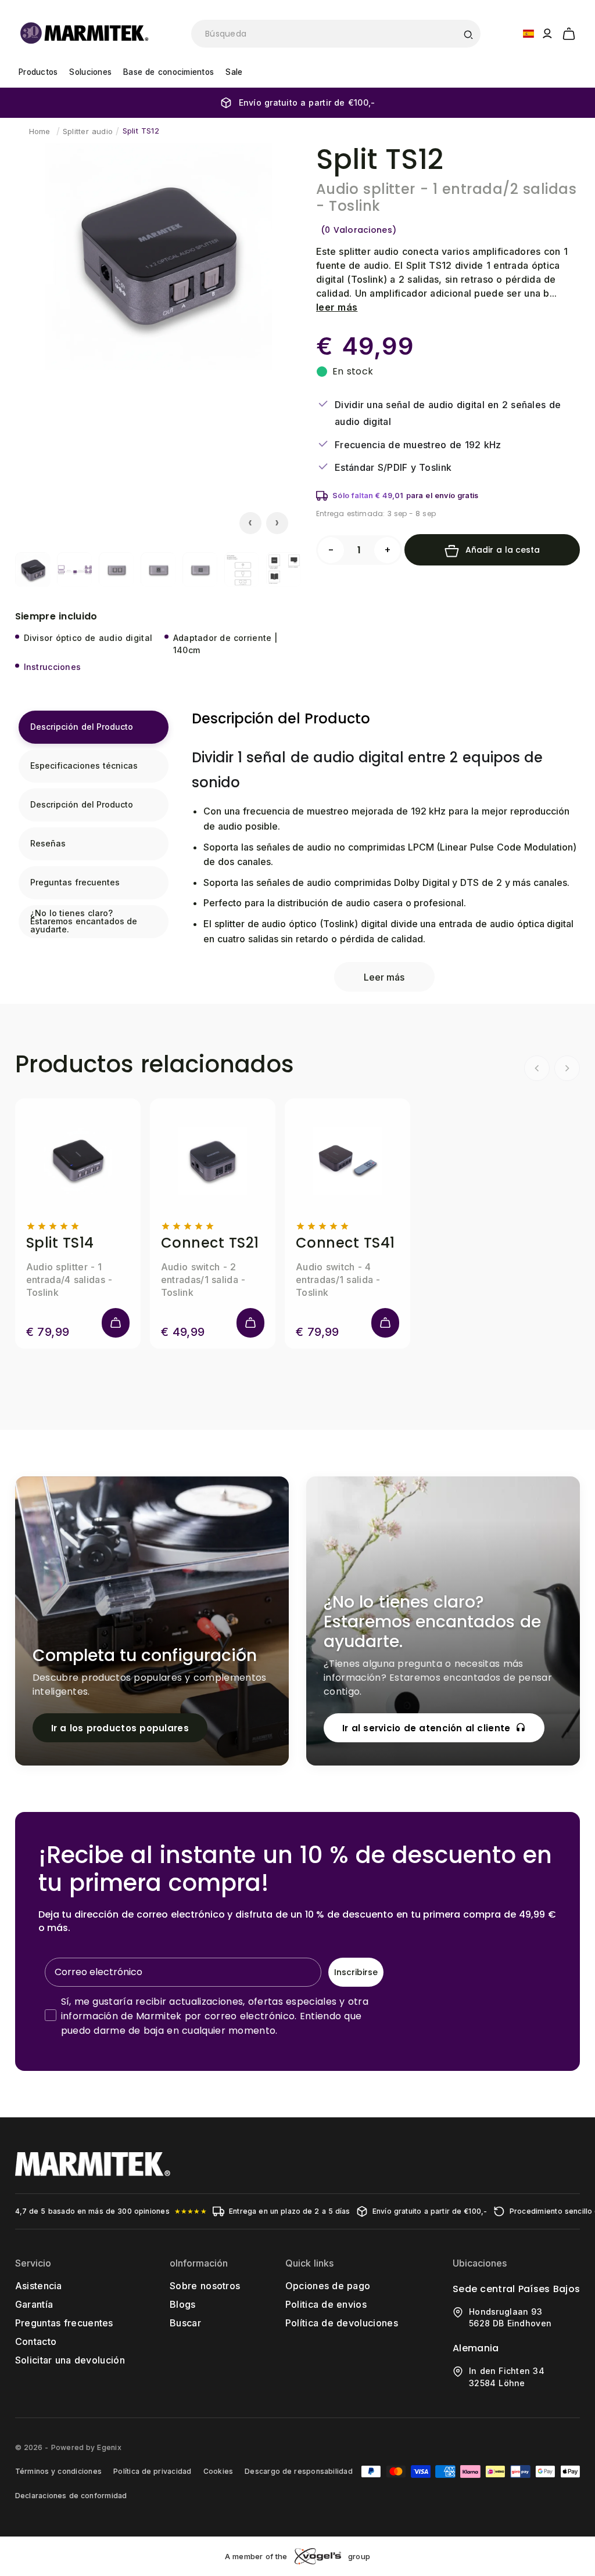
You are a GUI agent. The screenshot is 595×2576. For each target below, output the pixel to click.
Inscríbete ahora (411, 1369)
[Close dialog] (511, 1161)
